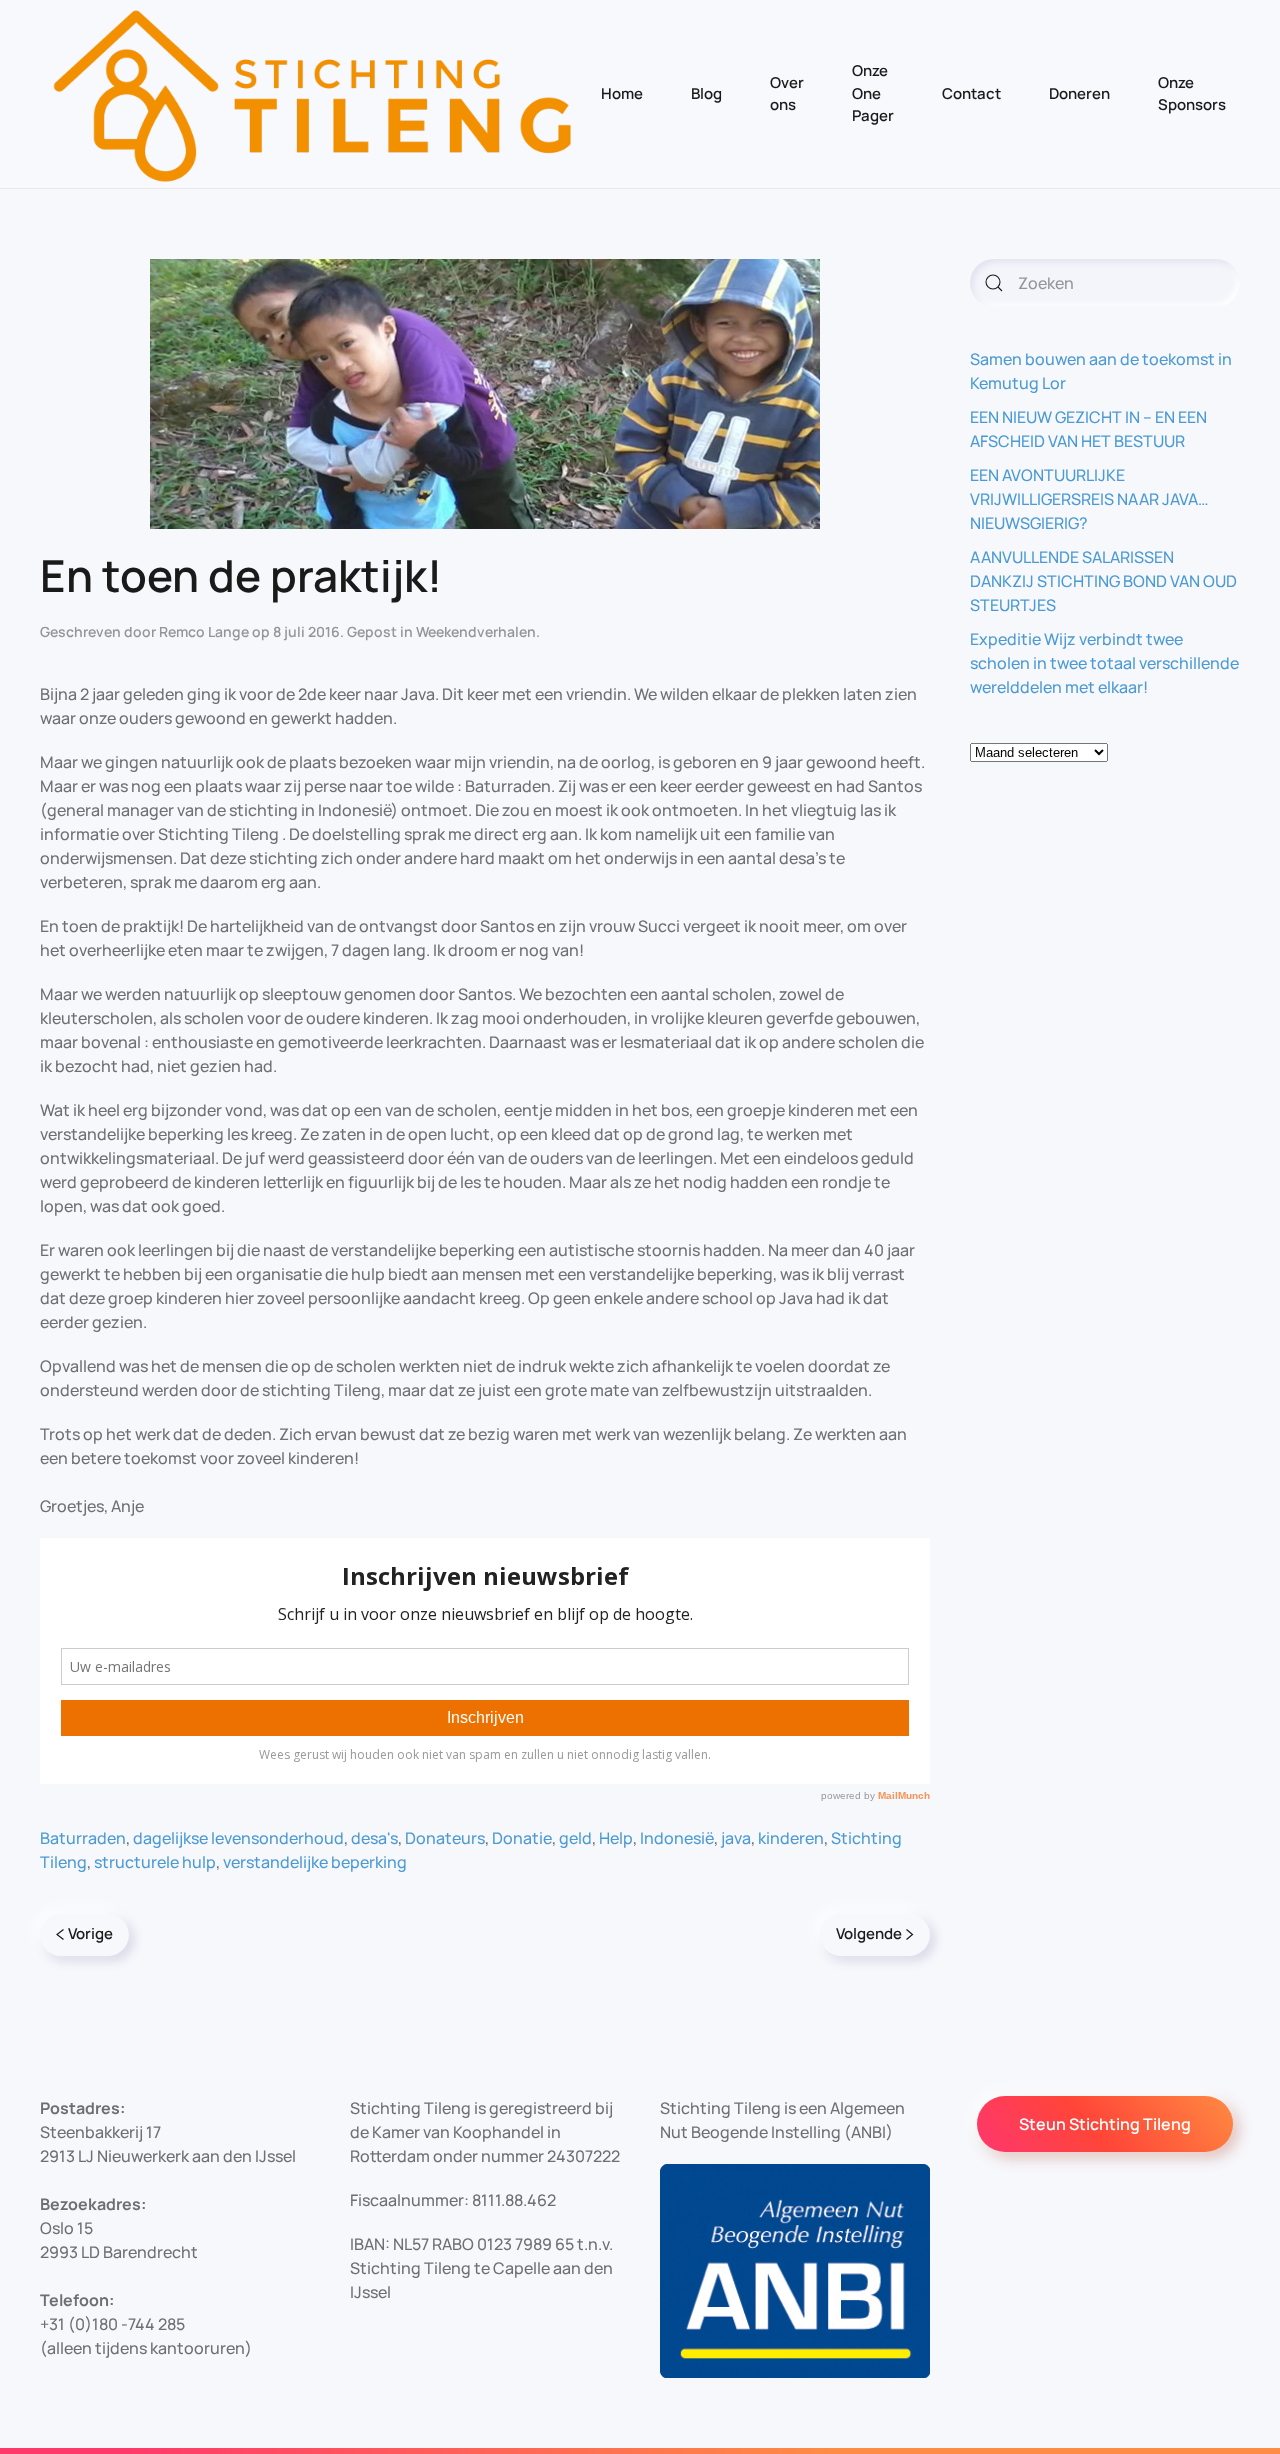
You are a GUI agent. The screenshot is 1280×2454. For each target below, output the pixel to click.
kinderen (791, 1838)
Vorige (90, 1933)
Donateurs (445, 1838)
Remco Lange (204, 631)
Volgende (869, 1933)
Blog (706, 93)
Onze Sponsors (1192, 94)
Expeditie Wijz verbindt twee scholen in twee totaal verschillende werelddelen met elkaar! (1104, 663)
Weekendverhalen (476, 631)
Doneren (1079, 93)
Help (616, 1838)
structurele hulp (155, 1862)
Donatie (522, 1838)
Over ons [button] (787, 94)
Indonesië (677, 1838)
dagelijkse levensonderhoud (238, 1838)
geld (575, 1838)
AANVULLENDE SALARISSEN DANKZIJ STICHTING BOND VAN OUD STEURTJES (1103, 581)
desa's (374, 1838)
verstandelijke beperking (315, 1862)
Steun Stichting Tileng (1105, 2124)
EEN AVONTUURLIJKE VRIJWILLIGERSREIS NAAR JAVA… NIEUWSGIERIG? (1089, 499)
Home (622, 93)
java (736, 1838)
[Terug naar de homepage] (313, 94)
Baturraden (83, 1838)
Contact (971, 93)
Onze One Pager (873, 93)
